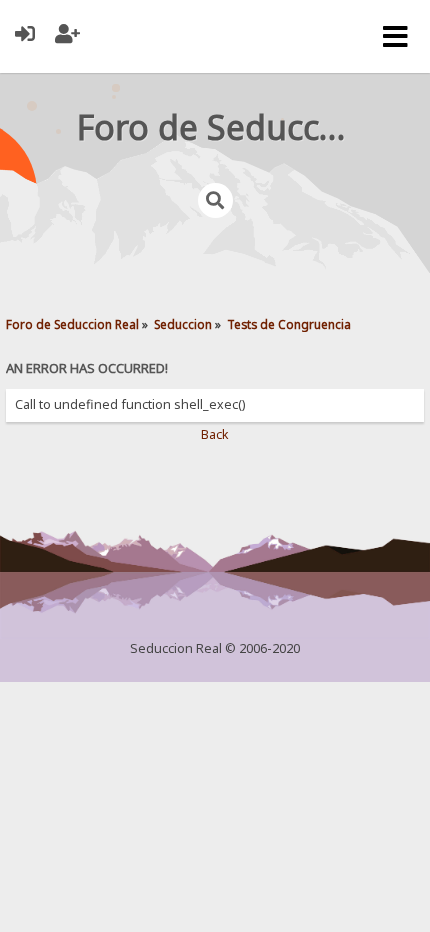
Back (215, 434)
